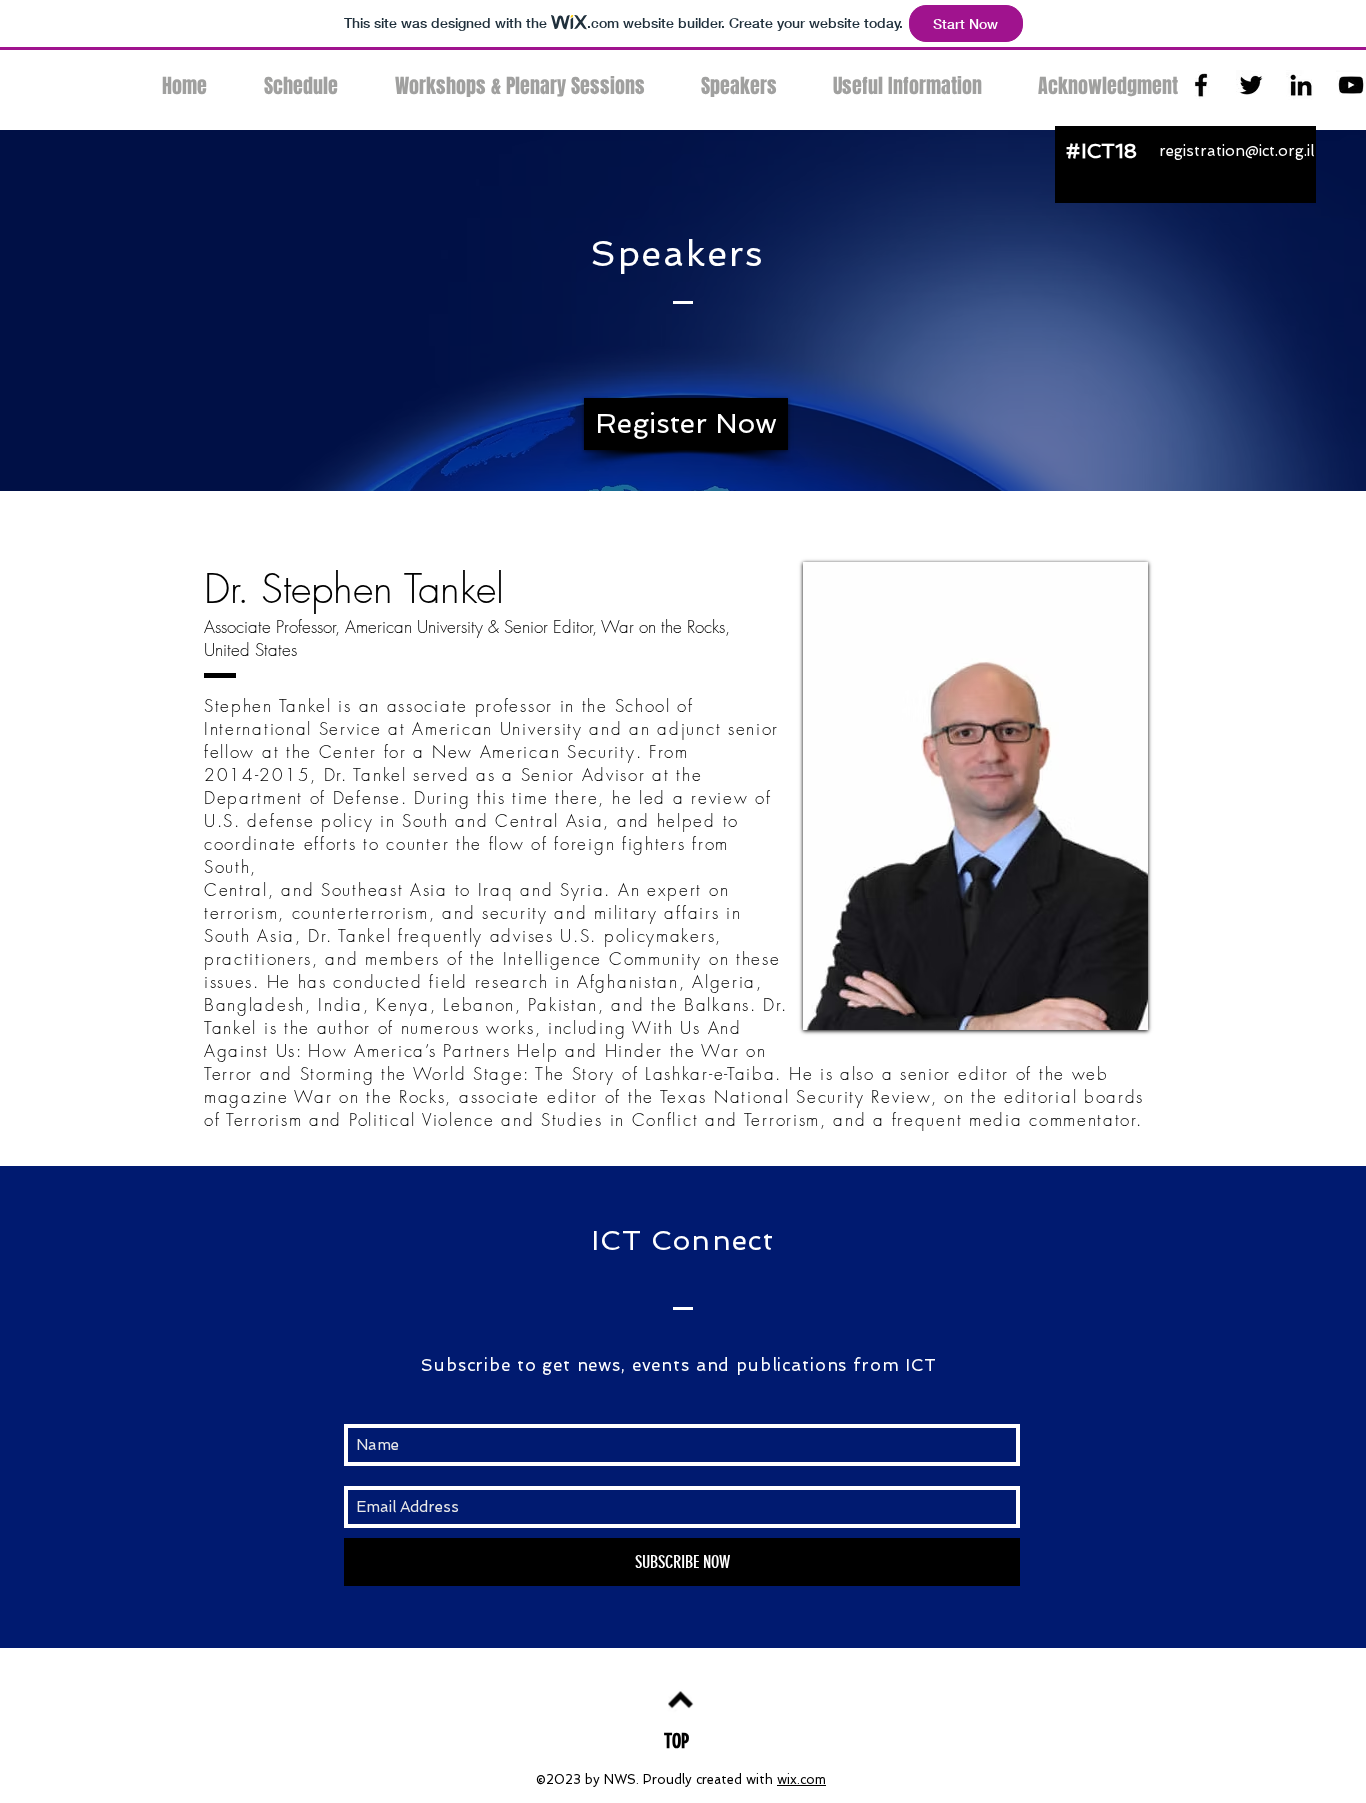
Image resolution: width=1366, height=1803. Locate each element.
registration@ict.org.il (1236, 151)
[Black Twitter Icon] (1251, 85)
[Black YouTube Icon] (1351, 85)
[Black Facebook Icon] (1201, 85)
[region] (975, 796)
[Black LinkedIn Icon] (1301, 85)
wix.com (801, 1779)
